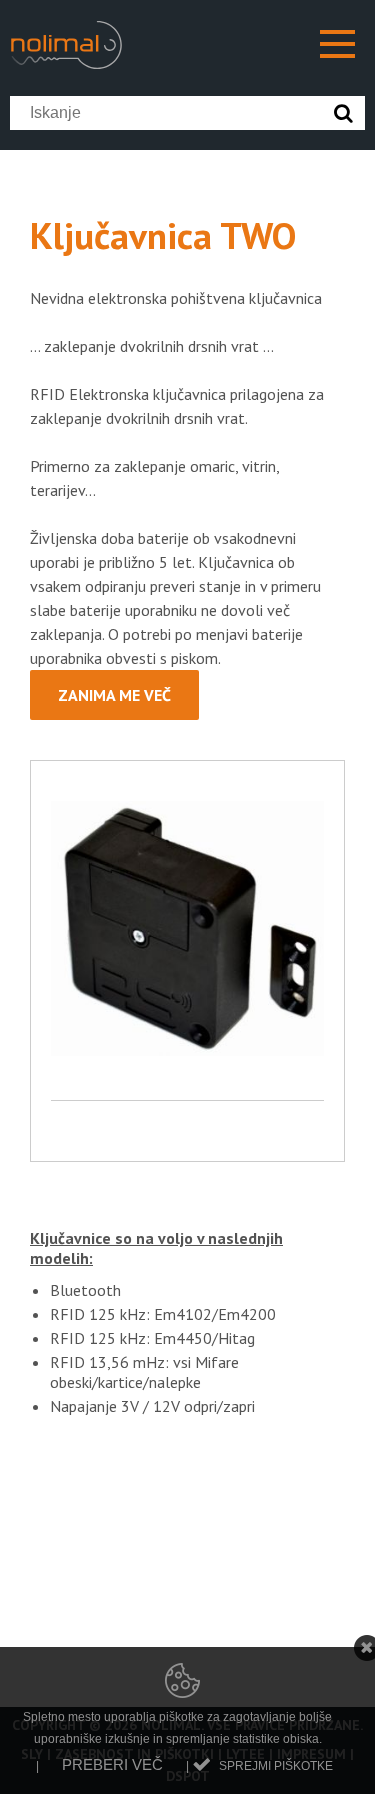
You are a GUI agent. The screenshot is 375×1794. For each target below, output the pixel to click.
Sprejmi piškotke (276, 1766)
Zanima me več (114, 695)
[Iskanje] (348, 113)
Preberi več (112, 1764)
